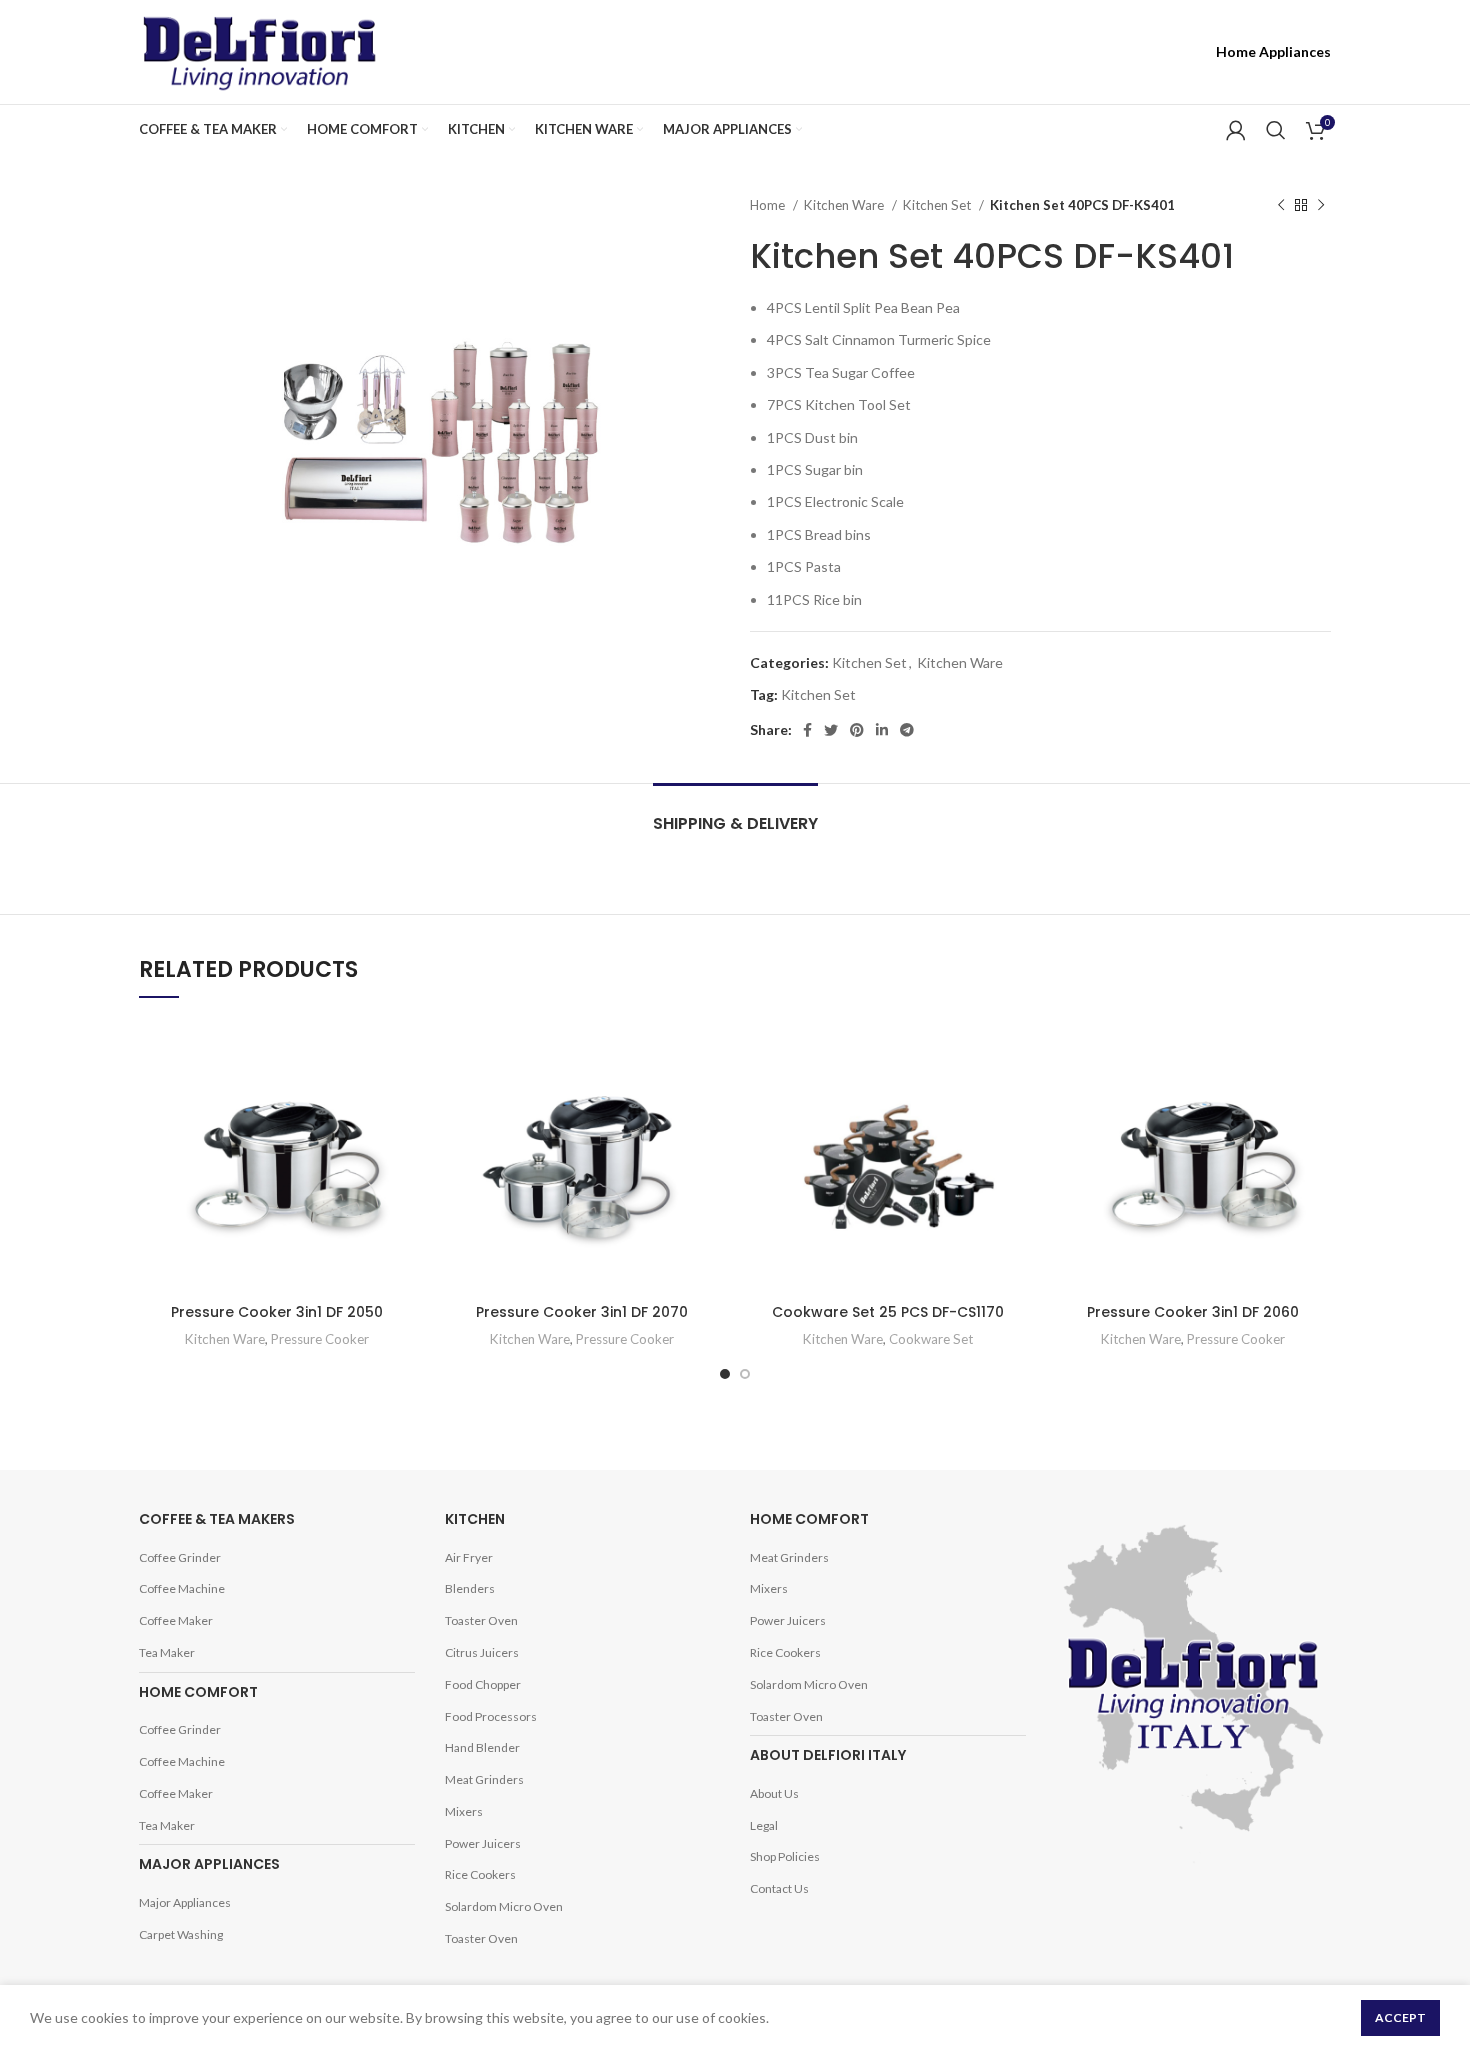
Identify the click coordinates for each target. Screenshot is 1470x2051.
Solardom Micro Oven (504, 1906)
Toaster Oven (481, 1620)
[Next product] (1321, 206)
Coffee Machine (182, 1588)
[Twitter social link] (1107, 52)
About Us (774, 1793)
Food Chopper (483, 1684)
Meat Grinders (484, 1779)
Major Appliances (185, 1902)
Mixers (464, 1811)
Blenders (470, 1588)
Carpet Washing (181, 1934)
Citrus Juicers (482, 1652)
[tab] (735, 813)
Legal (764, 1825)
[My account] (1236, 130)
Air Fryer (469, 1557)
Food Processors (491, 1716)
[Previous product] (1281, 206)
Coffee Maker (176, 1620)
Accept (1400, 2017)
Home (769, 205)
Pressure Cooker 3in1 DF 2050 (277, 1312)
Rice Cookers (480, 1874)
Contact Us (779, 1888)
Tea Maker (167, 1652)
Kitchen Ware (845, 205)
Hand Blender (482, 1747)
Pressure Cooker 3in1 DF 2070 (582, 1312)
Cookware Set (931, 1339)
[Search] (1276, 130)
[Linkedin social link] (1158, 52)
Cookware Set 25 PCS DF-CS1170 (888, 1312)
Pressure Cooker (320, 1339)
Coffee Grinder (180, 1557)
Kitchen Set (938, 205)
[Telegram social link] (1183, 52)
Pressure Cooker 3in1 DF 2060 (1193, 1312)
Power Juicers (483, 1843)
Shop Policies (785, 1856)
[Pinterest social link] (1133, 52)
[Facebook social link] (1083, 52)
